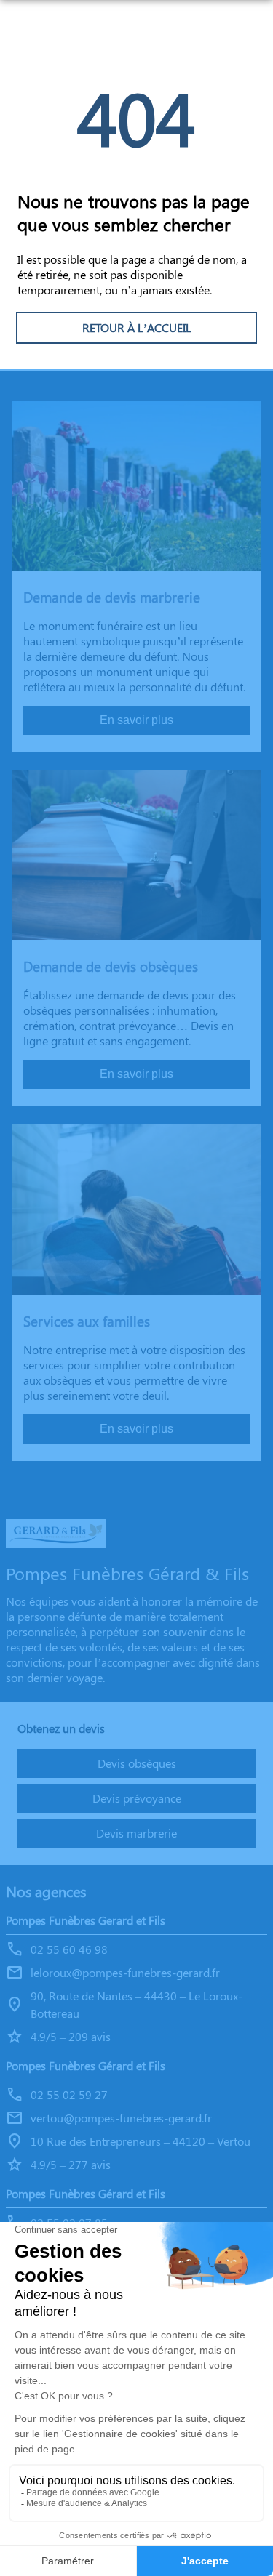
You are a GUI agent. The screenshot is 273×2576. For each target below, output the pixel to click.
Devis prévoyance (137, 1798)
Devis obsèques (137, 1763)
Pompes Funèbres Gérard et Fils (86, 2065)
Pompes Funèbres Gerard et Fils (86, 1920)
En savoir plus (136, 720)
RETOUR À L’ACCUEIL (137, 327)
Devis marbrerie (136, 1833)
